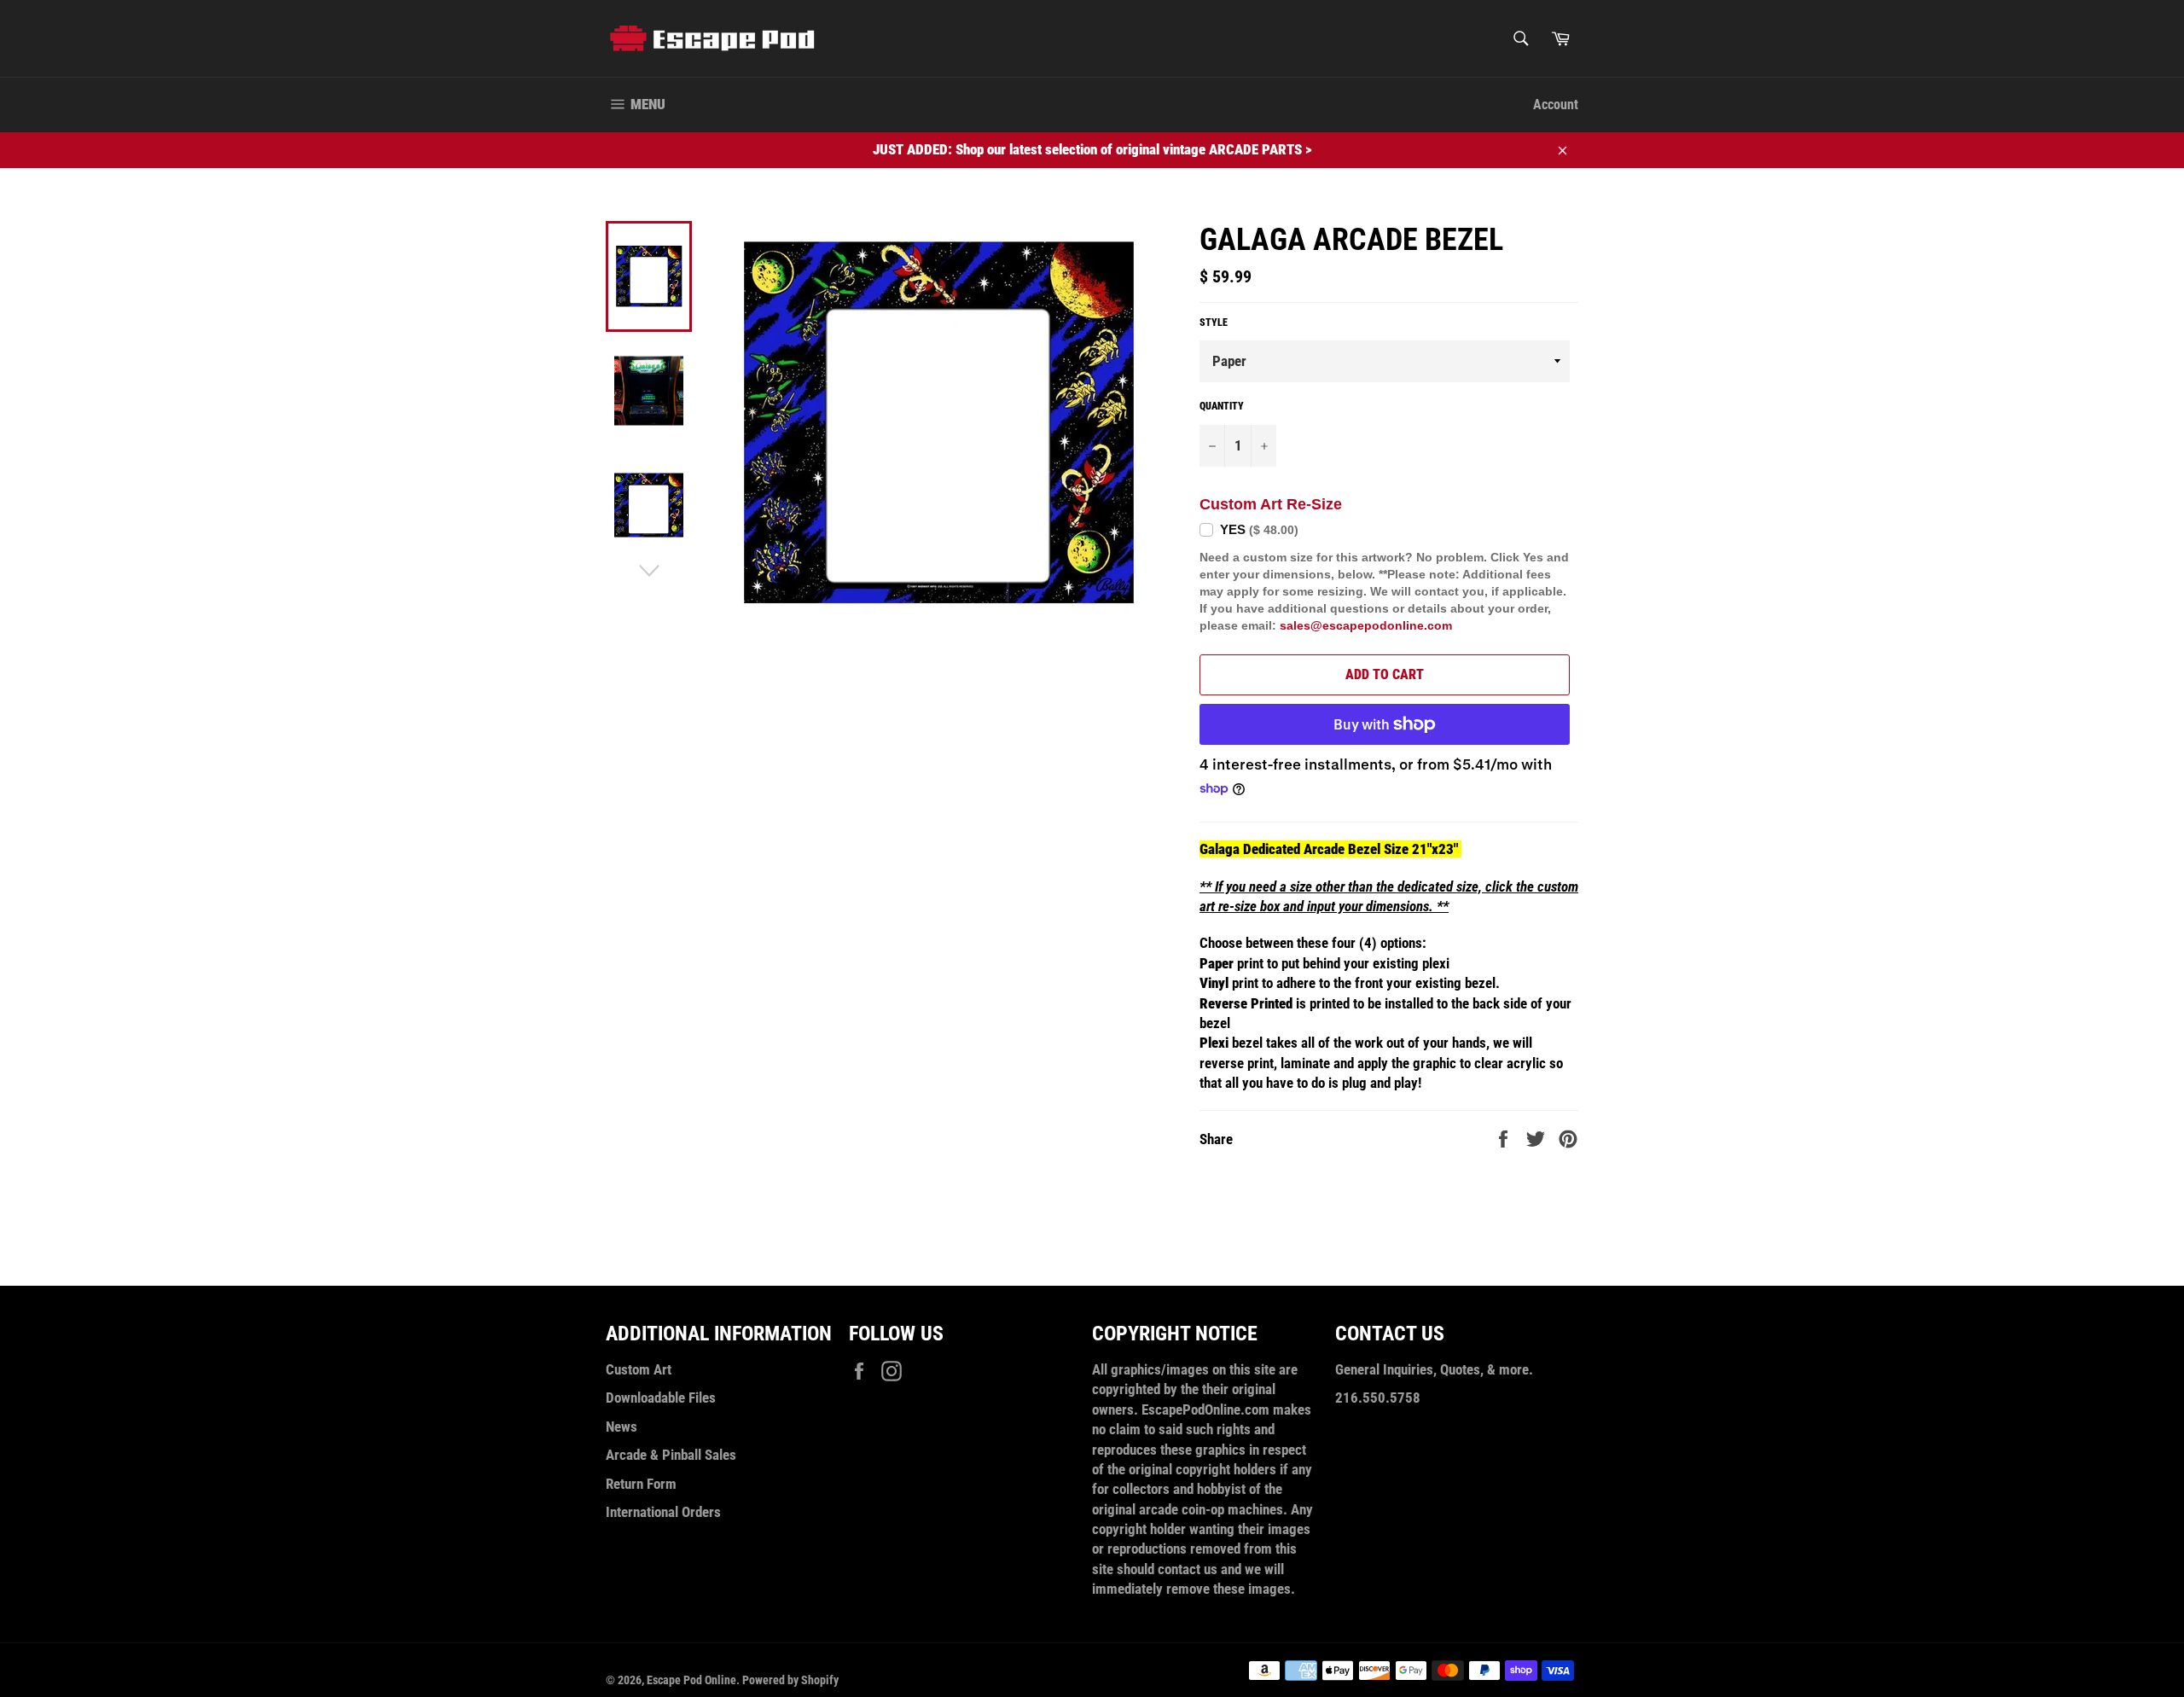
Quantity (1222, 406)
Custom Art (639, 1369)
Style (1214, 323)
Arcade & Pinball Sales (671, 1455)
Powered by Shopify (790, 1680)
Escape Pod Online (691, 1680)
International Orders (663, 1512)
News (622, 1427)
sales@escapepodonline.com (1366, 625)
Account (1556, 105)
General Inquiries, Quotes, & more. (1434, 1369)
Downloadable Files (661, 1398)
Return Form (641, 1484)
